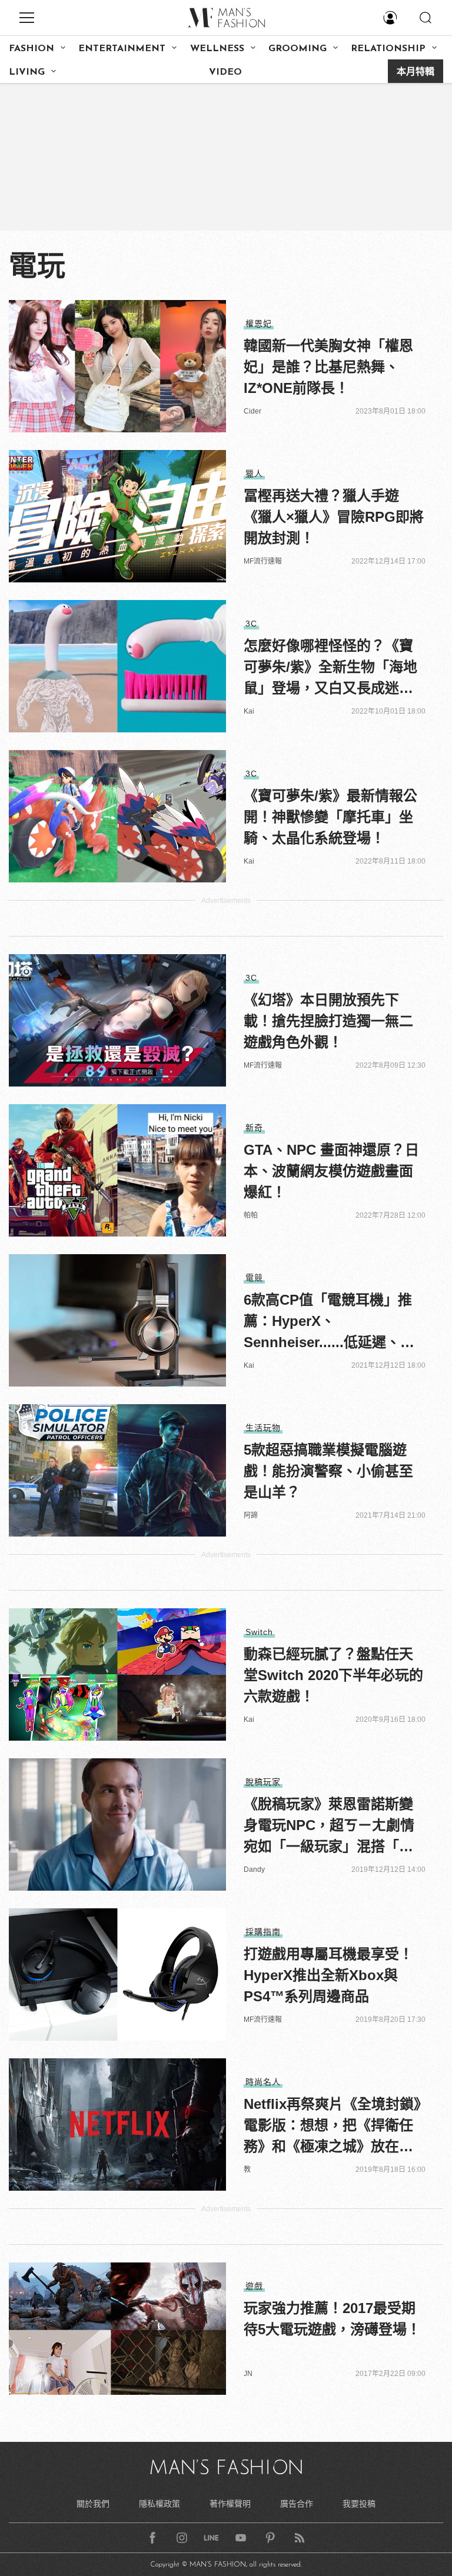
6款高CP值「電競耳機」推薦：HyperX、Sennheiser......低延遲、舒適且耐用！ (329, 1322)
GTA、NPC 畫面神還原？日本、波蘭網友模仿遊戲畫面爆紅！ (331, 1171)
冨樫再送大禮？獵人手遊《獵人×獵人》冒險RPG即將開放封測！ (334, 517)
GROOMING (298, 49)
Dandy (254, 1869)
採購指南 (263, 1932)
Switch (259, 1632)
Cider (252, 411)
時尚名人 (263, 2082)
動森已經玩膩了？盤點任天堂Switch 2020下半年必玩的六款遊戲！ (333, 1675)
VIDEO (225, 72)
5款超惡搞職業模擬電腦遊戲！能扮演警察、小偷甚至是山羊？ (328, 1471)
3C (251, 624)
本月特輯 (416, 72)
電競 (254, 1278)
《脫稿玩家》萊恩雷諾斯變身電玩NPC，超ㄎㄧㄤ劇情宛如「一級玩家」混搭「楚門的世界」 (329, 1827)
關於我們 (93, 2504)
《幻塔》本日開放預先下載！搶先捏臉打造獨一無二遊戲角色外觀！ (328, 1021)
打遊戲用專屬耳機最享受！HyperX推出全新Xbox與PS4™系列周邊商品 (328, 1975)
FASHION (31, 49)
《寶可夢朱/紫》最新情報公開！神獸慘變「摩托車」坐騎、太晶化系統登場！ (330, 817)
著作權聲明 (230, 2504)
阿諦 (251, 1515)
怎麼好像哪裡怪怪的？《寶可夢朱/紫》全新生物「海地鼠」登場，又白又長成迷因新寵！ (330, 668)
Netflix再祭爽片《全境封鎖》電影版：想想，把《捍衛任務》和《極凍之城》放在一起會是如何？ (332, 2127)
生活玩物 (263, 1428)
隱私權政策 (159, 2504)
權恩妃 (259, 324)
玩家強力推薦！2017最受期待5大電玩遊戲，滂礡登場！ (332, 2319)
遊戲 (254, 2286)
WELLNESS (217, 49)
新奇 (254, 1128)
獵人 (254, 474)
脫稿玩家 (263, 1782)
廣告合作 (297, 2504)
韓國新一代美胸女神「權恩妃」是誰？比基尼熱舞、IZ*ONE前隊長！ (328, 367)
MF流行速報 (263, 561)
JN (248, 2374)
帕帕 (251, 1215)
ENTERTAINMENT (122, 49)
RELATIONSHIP (388, 49)
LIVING (27, 72)
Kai (249, 711)
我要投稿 (359, 2504)
